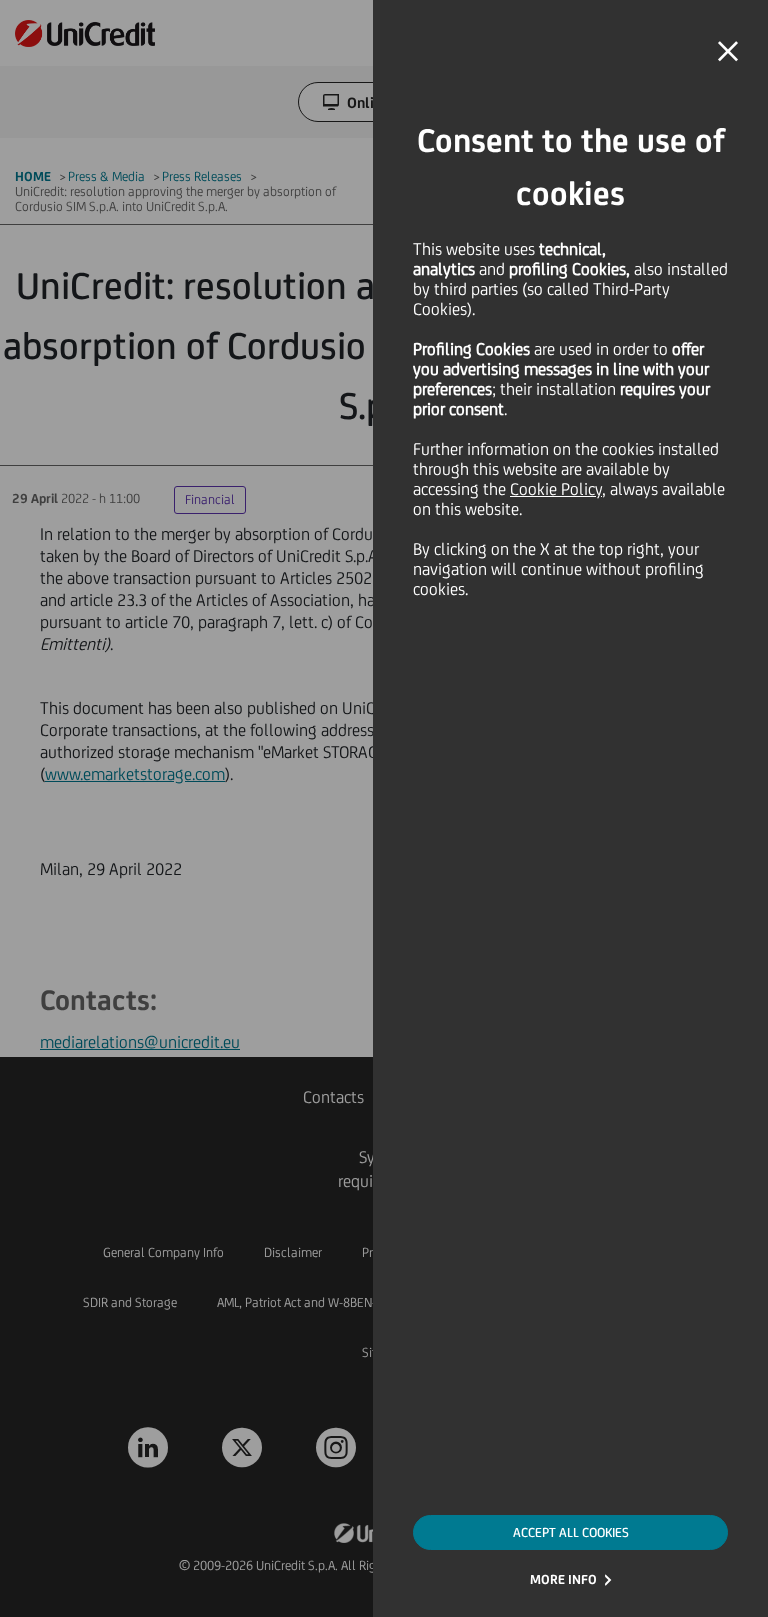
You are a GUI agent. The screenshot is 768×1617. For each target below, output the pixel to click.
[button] (728, 52)
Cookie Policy (556, 489)
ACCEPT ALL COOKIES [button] (571, 1532)
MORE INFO (563, 1579)
